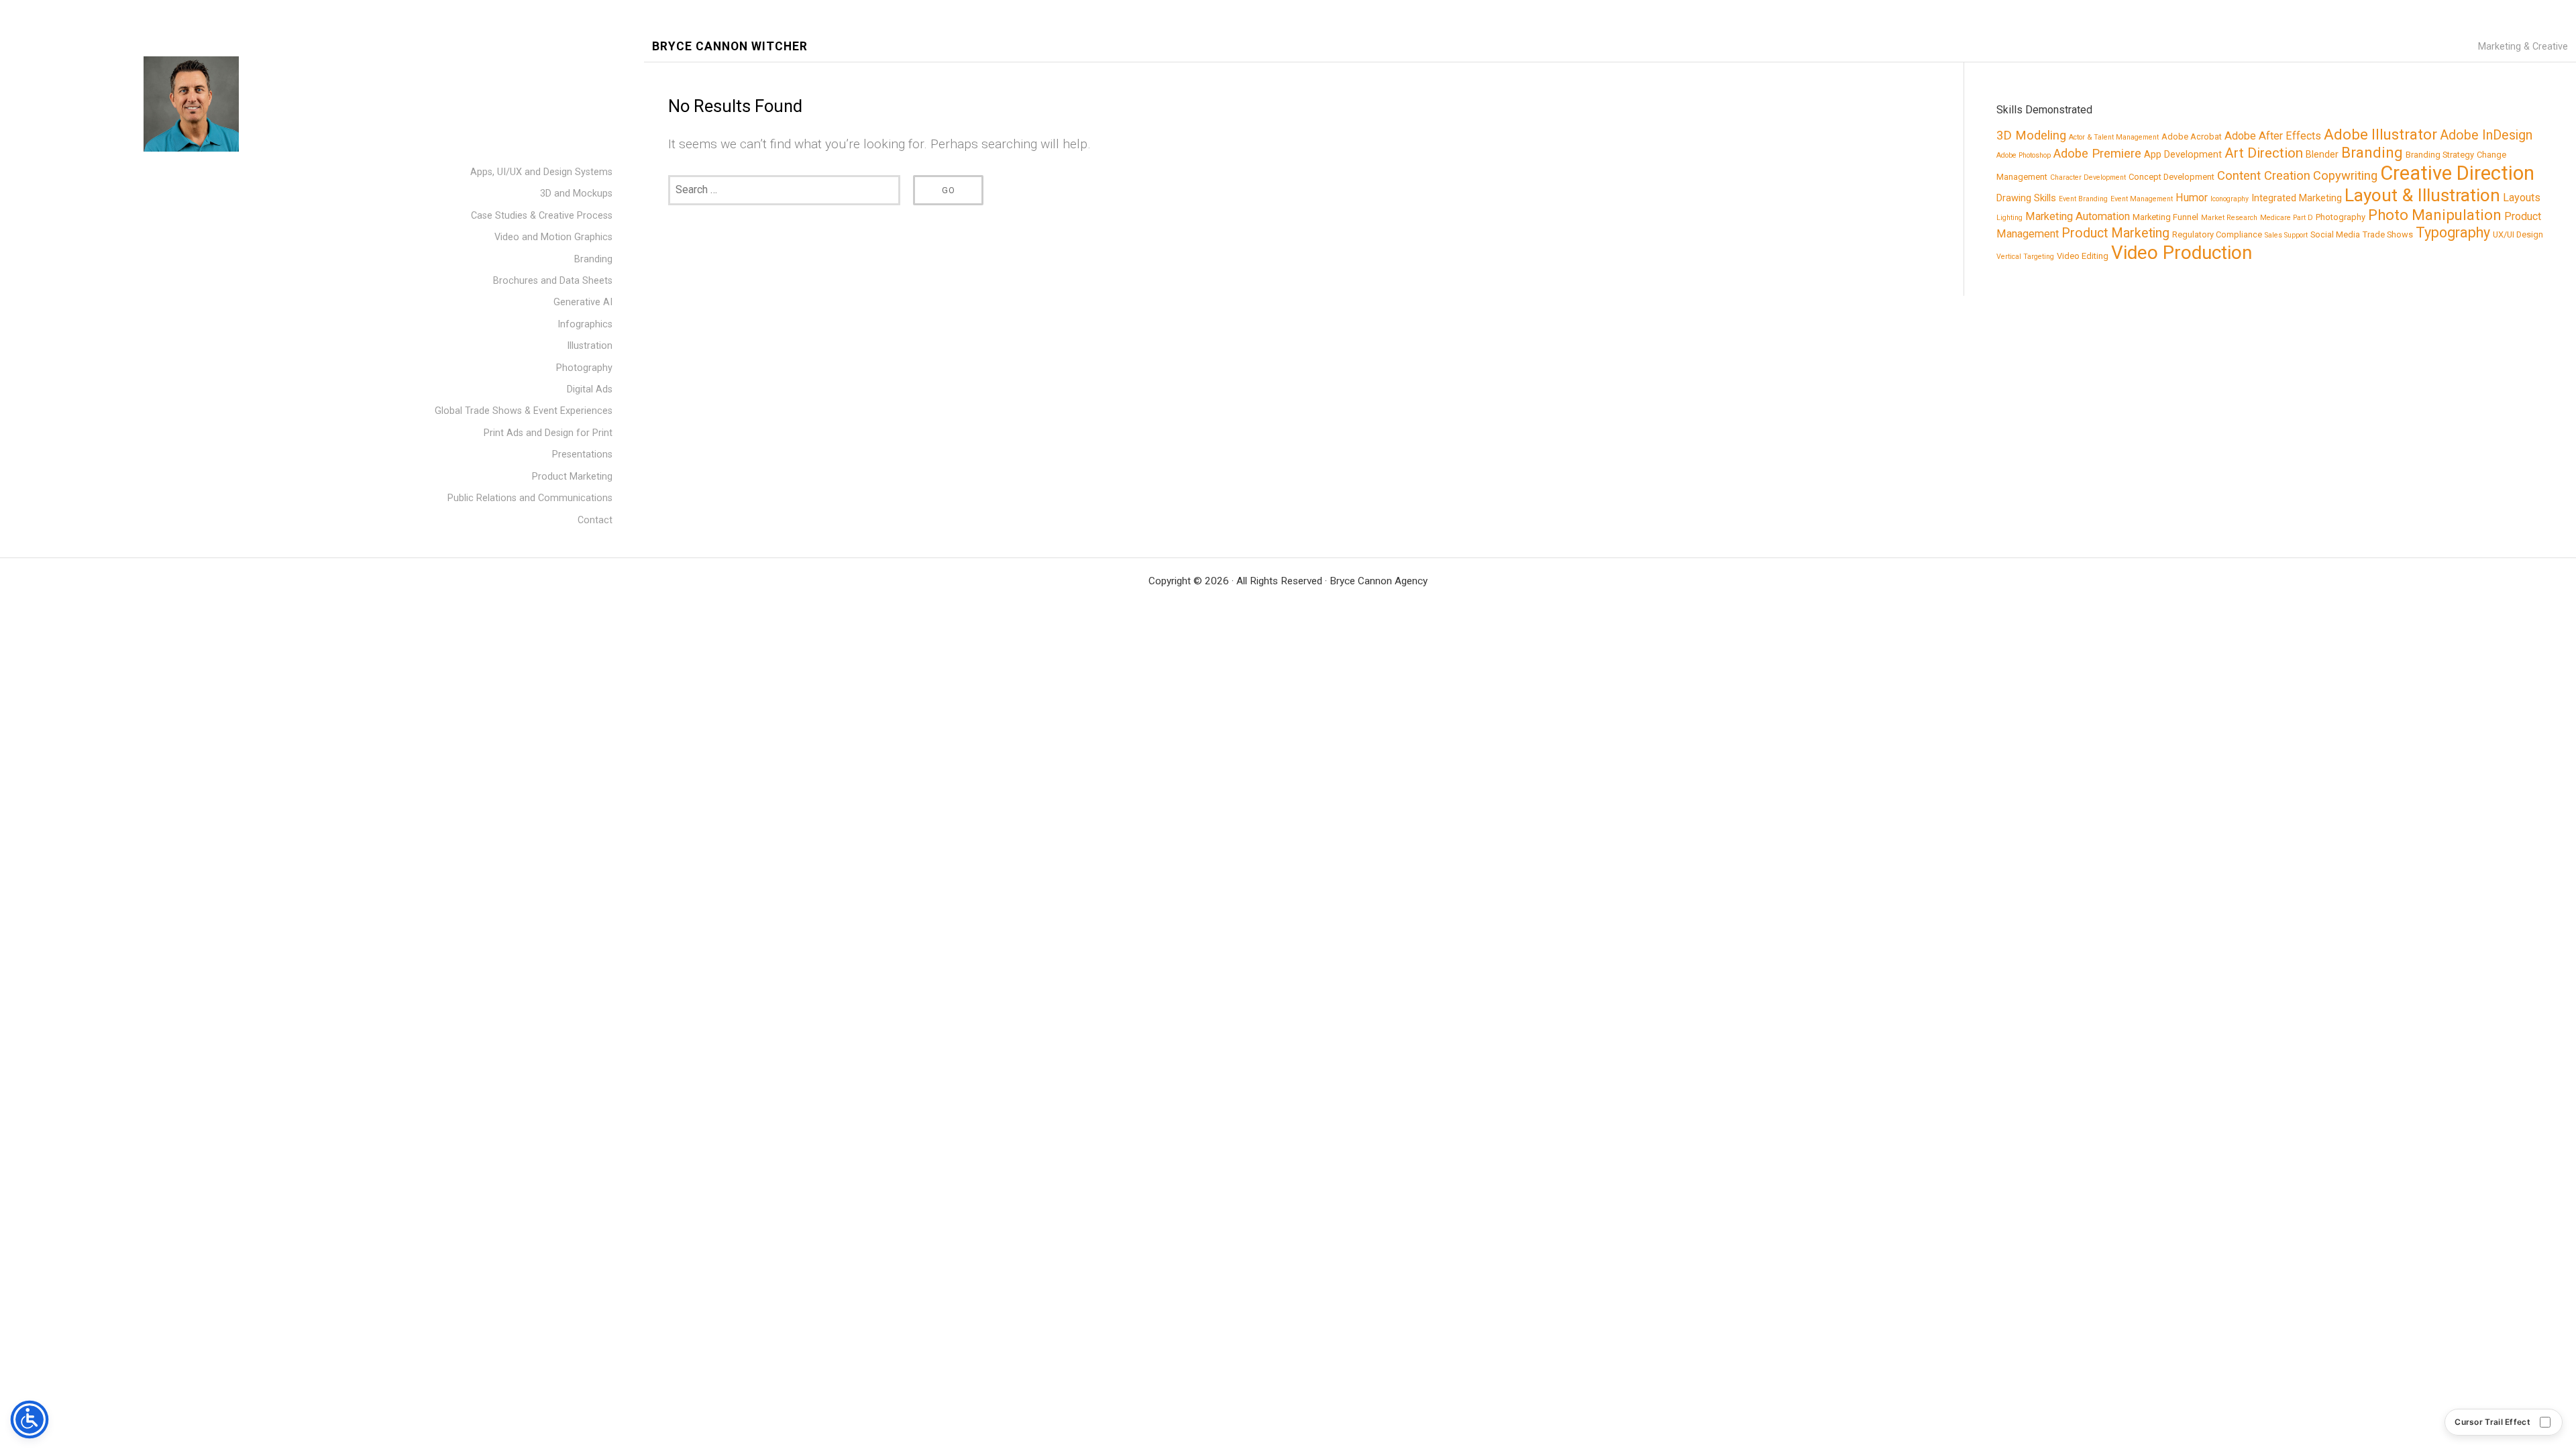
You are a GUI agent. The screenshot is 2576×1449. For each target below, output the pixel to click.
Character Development (2088, 177)
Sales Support (2286, 235)
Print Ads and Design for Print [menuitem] (548, 433)
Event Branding (2083, 199)
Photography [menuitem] (584, 368)
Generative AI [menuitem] (583, 302)
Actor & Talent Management (2114, 137)
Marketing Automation (2078, 216)
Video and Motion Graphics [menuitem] (553, 237)
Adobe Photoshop (2024, 155)
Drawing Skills (2026, 198)
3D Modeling (2031, 136)
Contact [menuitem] (595, 520)
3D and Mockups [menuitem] (576, 194)
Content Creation (2264, 176)
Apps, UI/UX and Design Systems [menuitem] (541, 172)
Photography (2341, 217)
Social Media (2335, 234)
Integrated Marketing (2297, 198)
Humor (2192, 198)
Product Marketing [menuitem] (572, 477)
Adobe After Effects (2273, 136)
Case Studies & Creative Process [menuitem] (542, 216)
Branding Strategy (2440, 155)
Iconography (2230, 199)
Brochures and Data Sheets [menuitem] (553, 281)
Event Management (2142, 199)
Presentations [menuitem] (582, 454)
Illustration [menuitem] (590, 346)
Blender (2322, 154)
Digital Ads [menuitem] (590, 389)
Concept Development (2171, 177)
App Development (2183, 154)
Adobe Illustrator (2380, 134)
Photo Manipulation (2435, 215)
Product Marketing (2115, 233)
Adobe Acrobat (2192, 137)
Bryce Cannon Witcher (730, 47)
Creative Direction (2457, 173)
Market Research (2229, 218)
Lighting (2009, 218)
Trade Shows (2388, 234)
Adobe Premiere (2097, 154)
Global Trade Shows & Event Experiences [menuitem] (524, 411)
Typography (2453, 232)
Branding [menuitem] (593, 259)
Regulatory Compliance (2217, 234)
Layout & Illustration (2422, 195)
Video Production (2182, 253)
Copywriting (2345, 176)
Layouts (2522, 198)
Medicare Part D (2287, 218)
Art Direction (2264, 153)
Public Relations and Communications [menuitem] (530, 498)
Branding (2372, 152)
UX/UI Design (2518, 234)
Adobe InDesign (2486, 135)
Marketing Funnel (2165, 217)
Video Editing (2083, 256)
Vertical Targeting (2025, 257)
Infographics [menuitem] (585, 324)
